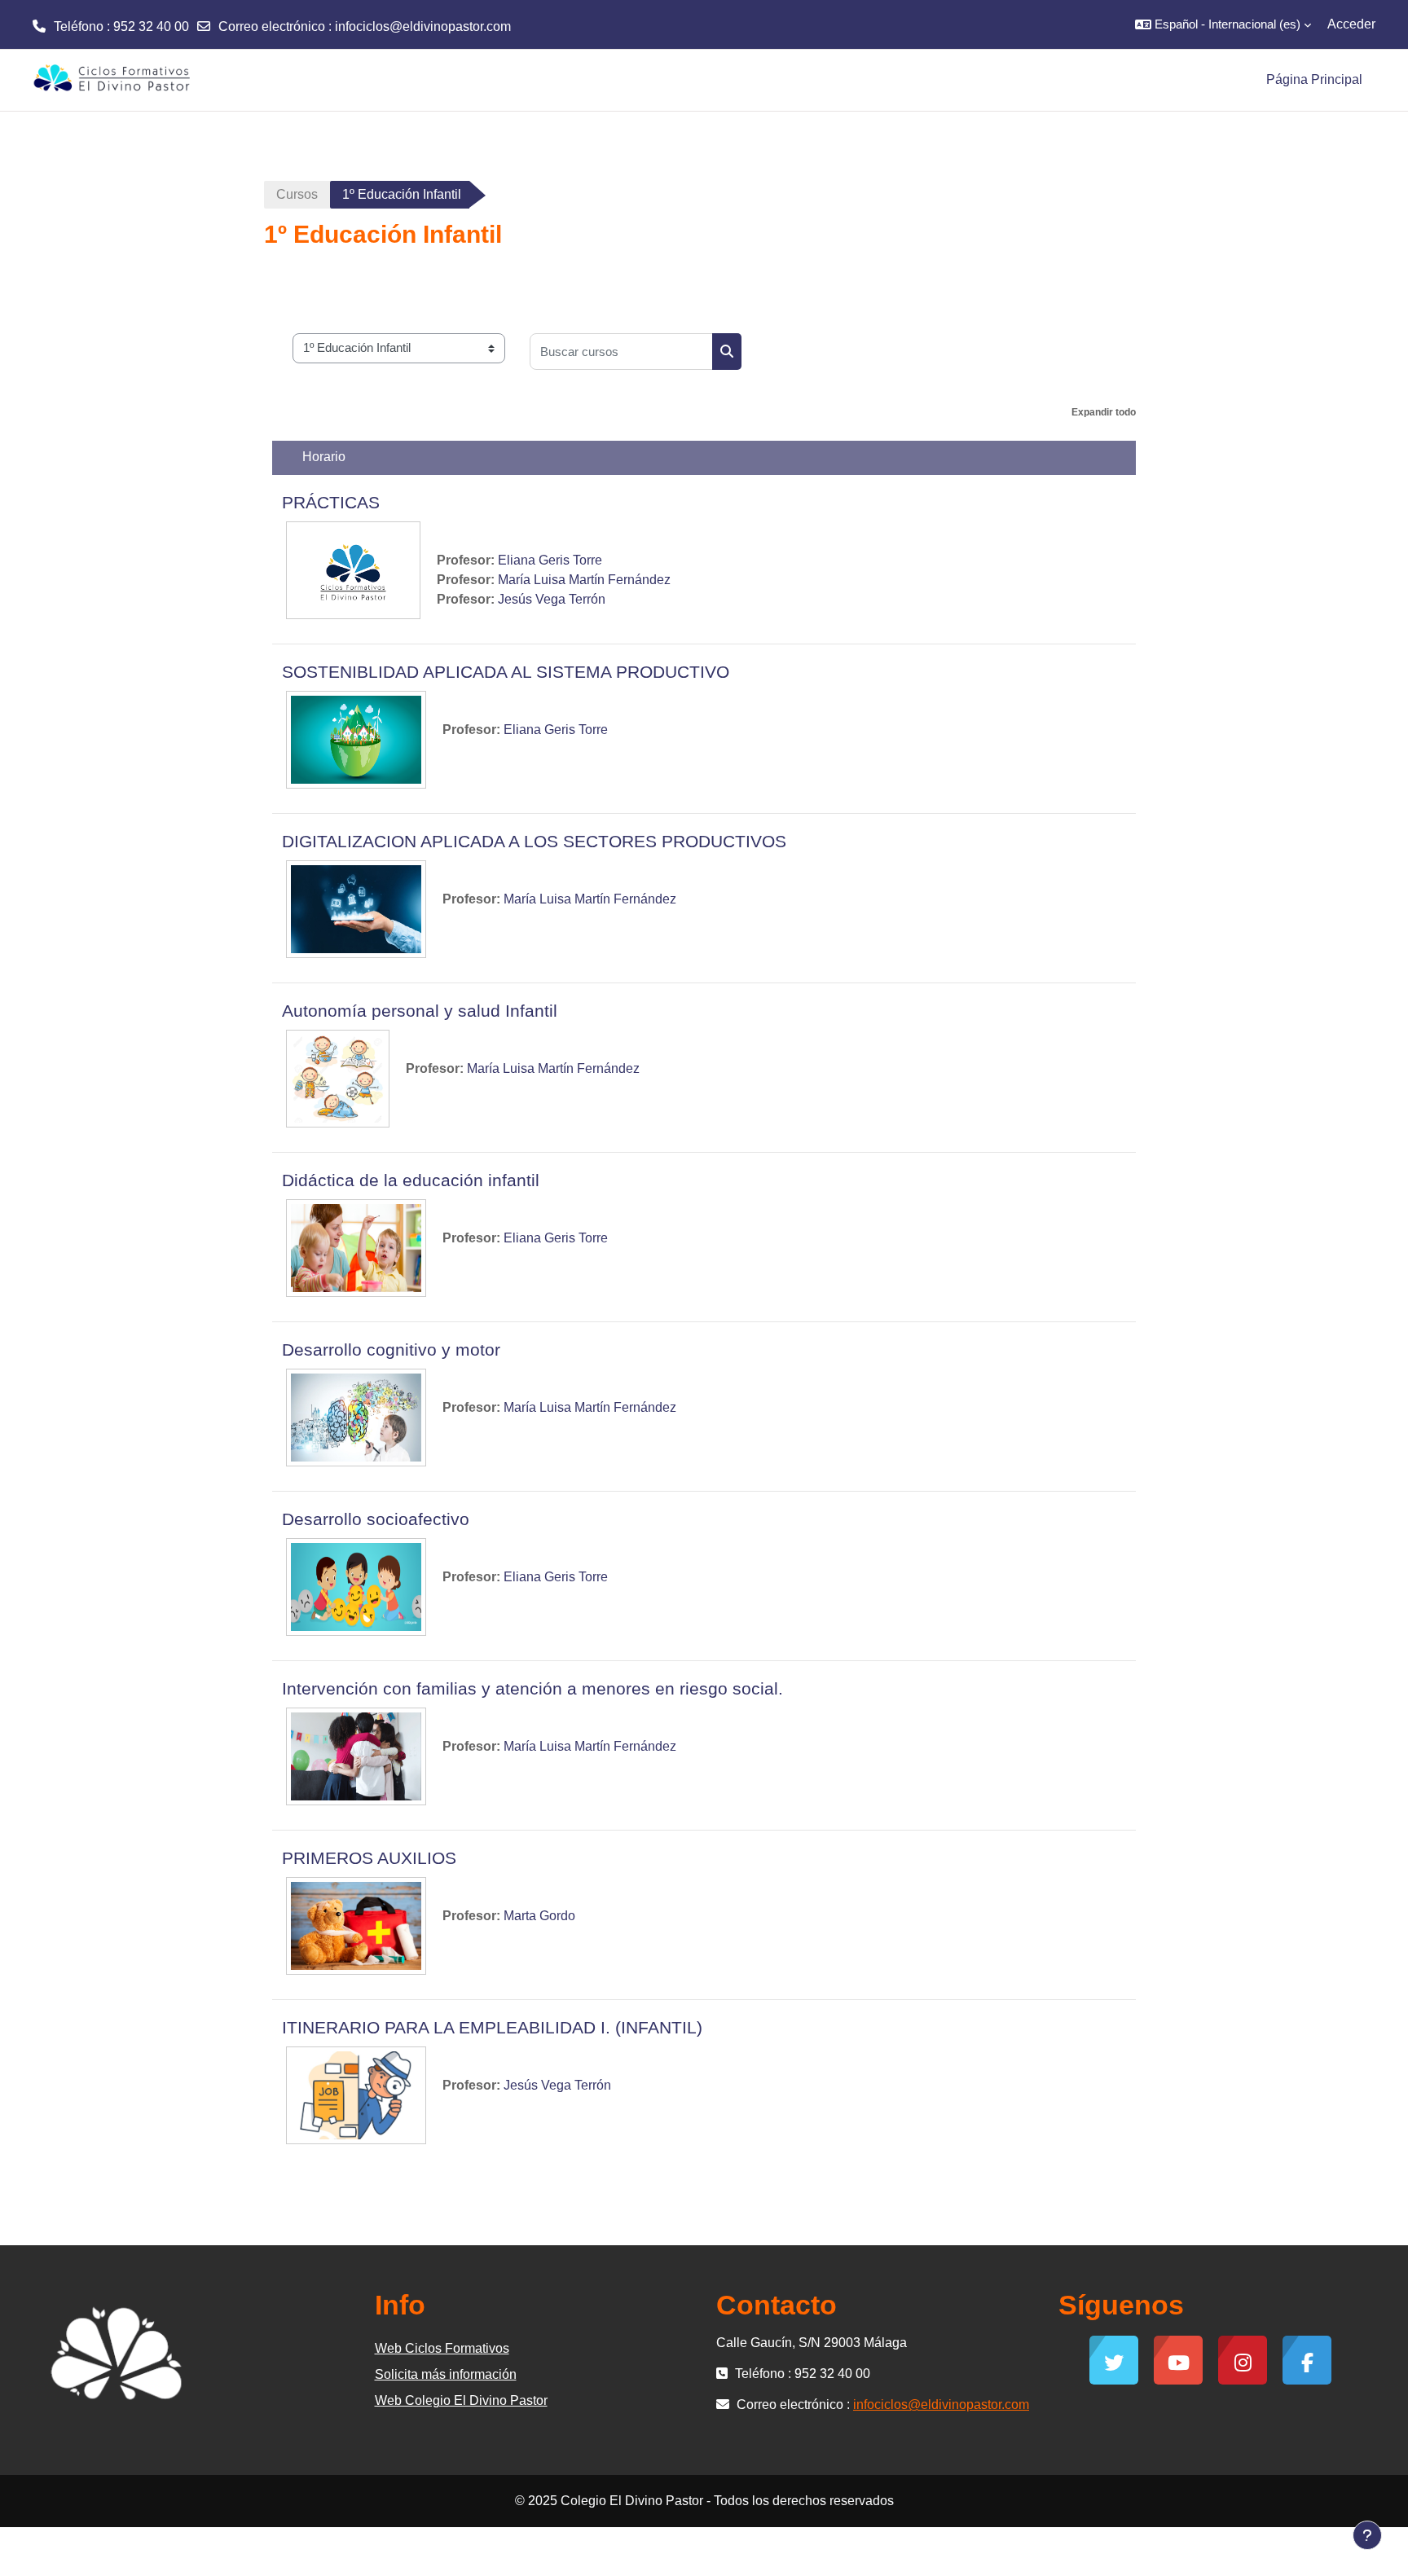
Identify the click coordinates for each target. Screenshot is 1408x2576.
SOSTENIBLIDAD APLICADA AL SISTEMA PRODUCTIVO (506, 672)
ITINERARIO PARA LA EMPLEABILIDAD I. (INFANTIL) (492, 2027)
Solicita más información (446, 2374)
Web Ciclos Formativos (442, 2348)
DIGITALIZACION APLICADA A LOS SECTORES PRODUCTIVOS (534, 841)
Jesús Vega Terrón (552, 599)
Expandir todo (1104, 412)
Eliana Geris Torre (550, 560)
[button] (1223, 24)
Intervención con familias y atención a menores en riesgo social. (532, 1688)
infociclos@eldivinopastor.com (423, 26)
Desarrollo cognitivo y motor (391, 1350)
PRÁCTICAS (331, 502)
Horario (324, 457)
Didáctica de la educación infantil (411, 1180)
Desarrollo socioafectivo (376, 1519)
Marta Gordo (539, 1916)
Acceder (1351, 24)
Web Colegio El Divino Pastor (461, 2400)
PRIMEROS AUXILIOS (369, 1858)
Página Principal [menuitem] (1314, 79)
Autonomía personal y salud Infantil (420, 1011)
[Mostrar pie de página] (1367, 2535)
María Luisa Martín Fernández (584, 580)
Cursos (297, 194)
